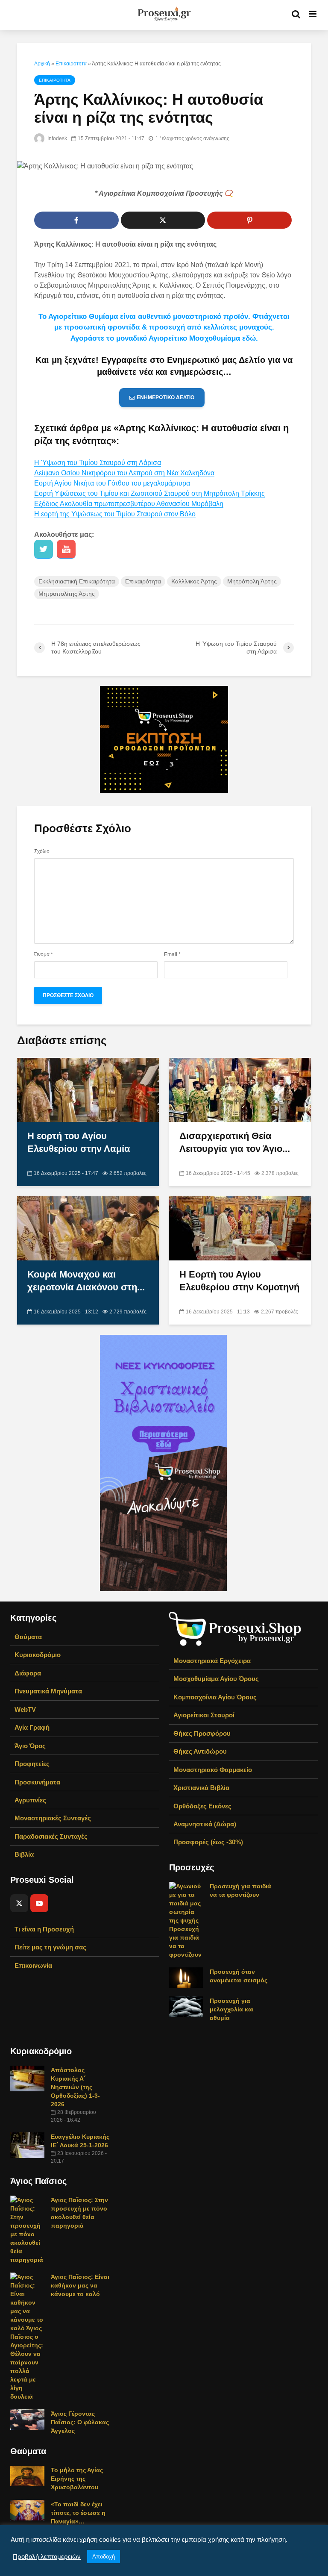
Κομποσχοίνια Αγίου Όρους (215, 1697)
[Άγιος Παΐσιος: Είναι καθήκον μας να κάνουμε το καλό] (27, 2336)
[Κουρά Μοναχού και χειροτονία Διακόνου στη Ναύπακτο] (88, 1228)
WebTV (25, 1709)
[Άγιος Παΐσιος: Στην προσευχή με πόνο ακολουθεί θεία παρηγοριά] (27, 2229)
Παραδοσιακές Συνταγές (51, 1836)
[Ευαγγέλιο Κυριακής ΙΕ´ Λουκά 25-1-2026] (27, 2145)
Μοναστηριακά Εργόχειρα (212, 1661)
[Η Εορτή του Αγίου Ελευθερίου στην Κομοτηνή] (240, 1228)
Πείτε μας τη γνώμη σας (50, 1947)
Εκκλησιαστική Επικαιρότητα (77, 581)
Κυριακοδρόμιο (38, 1655)
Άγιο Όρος (30, 1746)
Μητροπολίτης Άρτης (67, 594)
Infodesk (57, 138)
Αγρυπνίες (30, 1800)
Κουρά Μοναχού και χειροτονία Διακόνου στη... (86, 1281)
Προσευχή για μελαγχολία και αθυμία (232, 2009)
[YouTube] (39, 1903)
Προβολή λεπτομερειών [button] (47, 2557)
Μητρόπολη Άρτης (252, 581)
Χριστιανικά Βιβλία (201, 1788)
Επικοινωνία (33, 1965)
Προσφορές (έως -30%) (208, 1842)
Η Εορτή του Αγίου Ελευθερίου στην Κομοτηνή (239, 1281)
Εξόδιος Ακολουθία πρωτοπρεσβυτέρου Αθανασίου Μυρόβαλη (129, 504)
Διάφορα (28, 1673)
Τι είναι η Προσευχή (44, 1929)
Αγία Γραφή (32, 1727)
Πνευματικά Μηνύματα (48, 1691)
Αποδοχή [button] (104, 2557)
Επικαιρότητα (143, 581)
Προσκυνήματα (37, 1782)
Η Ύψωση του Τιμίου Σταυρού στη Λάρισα (98, 463)
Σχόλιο (42, 851)
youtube (66, 549)
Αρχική (42, 64)
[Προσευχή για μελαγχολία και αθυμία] (186, 2006)
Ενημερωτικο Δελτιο (165, 397)
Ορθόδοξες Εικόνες (202, 1806)
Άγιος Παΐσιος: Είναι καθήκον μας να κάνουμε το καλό (80, 2285)
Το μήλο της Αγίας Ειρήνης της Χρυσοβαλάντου (77, 2479)
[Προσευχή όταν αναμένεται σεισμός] (186, 1977)
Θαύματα (28, 1637)
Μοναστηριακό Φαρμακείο (213, 1770)
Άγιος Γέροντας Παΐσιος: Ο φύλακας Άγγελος (80, 2422)
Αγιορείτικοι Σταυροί (204, 1715)
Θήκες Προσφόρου (202, 1733)
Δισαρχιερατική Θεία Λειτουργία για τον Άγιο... (235, 1142)
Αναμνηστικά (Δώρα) (205, 1824)
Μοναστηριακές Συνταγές (53, 1818)
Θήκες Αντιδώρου (200, 1751)
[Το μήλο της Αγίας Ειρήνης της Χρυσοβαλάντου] (27, 2476)
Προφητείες (32, 1764)
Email (172, 954)
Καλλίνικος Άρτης (194, 581)
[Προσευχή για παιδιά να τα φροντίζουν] (186, 1920)
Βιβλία (24, 1854)
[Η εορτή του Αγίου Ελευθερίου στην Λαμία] (88, 1089)
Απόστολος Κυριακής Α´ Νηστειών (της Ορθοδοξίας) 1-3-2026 (75, 2087)
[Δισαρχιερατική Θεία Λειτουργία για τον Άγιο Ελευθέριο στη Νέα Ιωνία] (240, 1089)
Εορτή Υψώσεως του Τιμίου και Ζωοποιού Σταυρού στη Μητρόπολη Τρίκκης (149, 493)
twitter (44, 549)
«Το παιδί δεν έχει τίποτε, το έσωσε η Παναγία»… (78, 2513)
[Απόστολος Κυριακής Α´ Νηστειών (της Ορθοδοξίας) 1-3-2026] (27, 2078)
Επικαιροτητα (71, 64)
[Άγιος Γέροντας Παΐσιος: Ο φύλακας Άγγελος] (27, 2419)
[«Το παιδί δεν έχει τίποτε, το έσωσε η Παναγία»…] (27, 2510)
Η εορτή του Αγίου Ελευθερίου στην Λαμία (79, 1142)
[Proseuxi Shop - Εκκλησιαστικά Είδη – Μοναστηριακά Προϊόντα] (235, 1628)
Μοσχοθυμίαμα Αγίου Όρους (216, 1679)
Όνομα (44, 954)
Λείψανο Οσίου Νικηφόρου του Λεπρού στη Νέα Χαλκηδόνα (124, 473)
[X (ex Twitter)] (19, 1903)
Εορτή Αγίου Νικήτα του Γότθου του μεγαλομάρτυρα (112, 483)
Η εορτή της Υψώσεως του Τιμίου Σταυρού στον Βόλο (115, 514)
